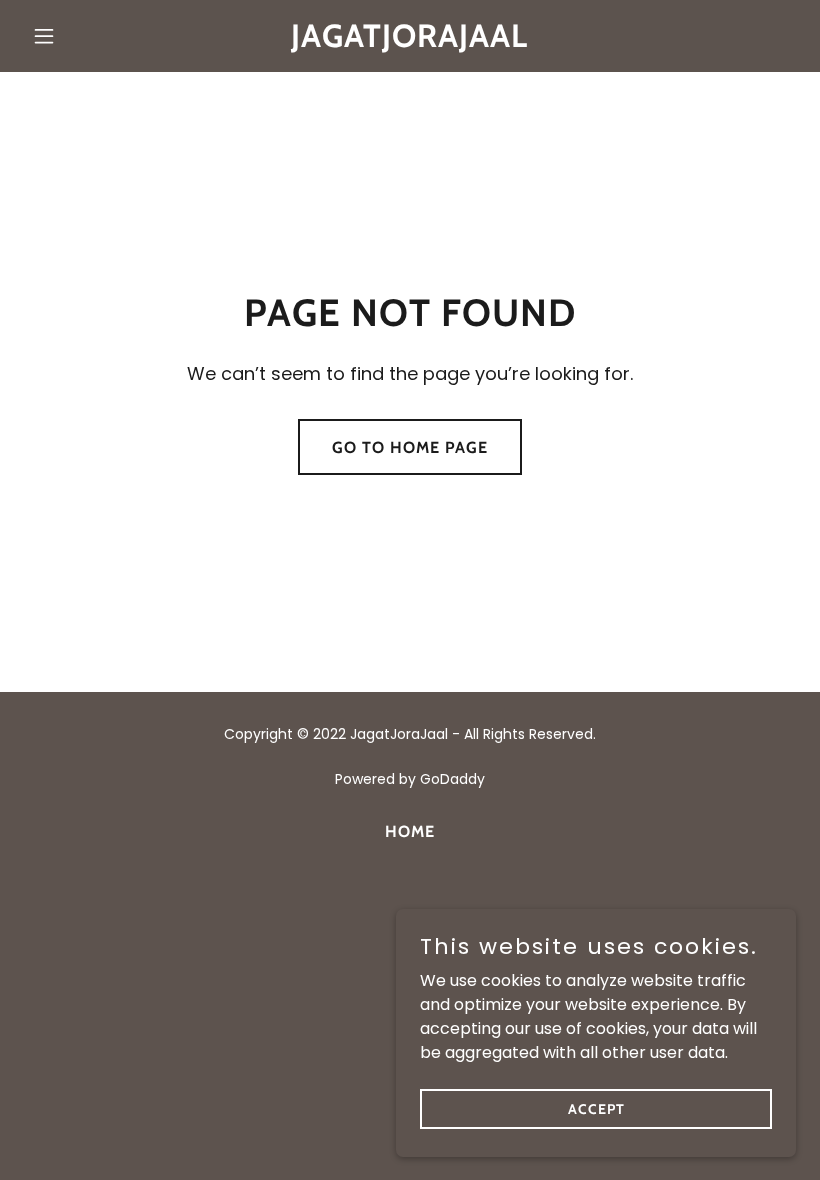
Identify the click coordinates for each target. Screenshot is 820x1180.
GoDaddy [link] (452, 779)
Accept (596, 1108)
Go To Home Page (410, 447)
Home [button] (410, 831)
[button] (82, 36)
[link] (409, 41)
